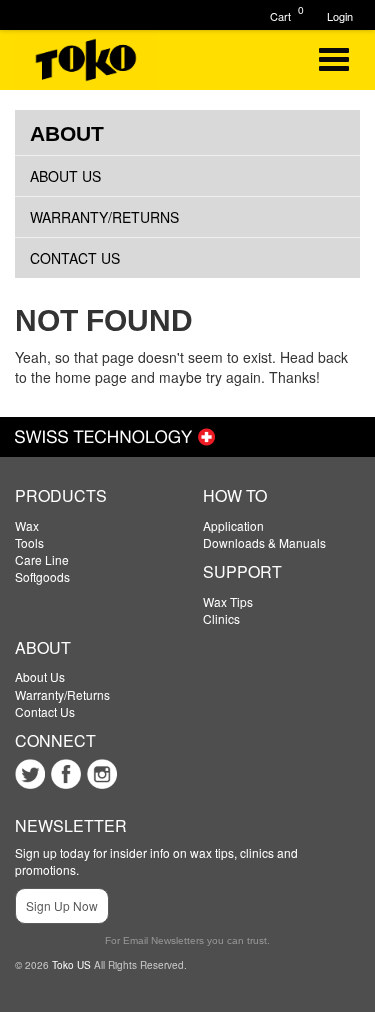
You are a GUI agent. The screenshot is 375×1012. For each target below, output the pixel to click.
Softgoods (42, 576)
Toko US (71, 965)
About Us (65, 176)
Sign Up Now (62, 905)
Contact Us (75, 258)
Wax (27, 525)
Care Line (42, 559)
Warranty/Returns (104, 217)
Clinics (221, 618)
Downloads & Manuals (264, 542)
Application (233, 525)
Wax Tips (228, 601)
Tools (29, 542)
